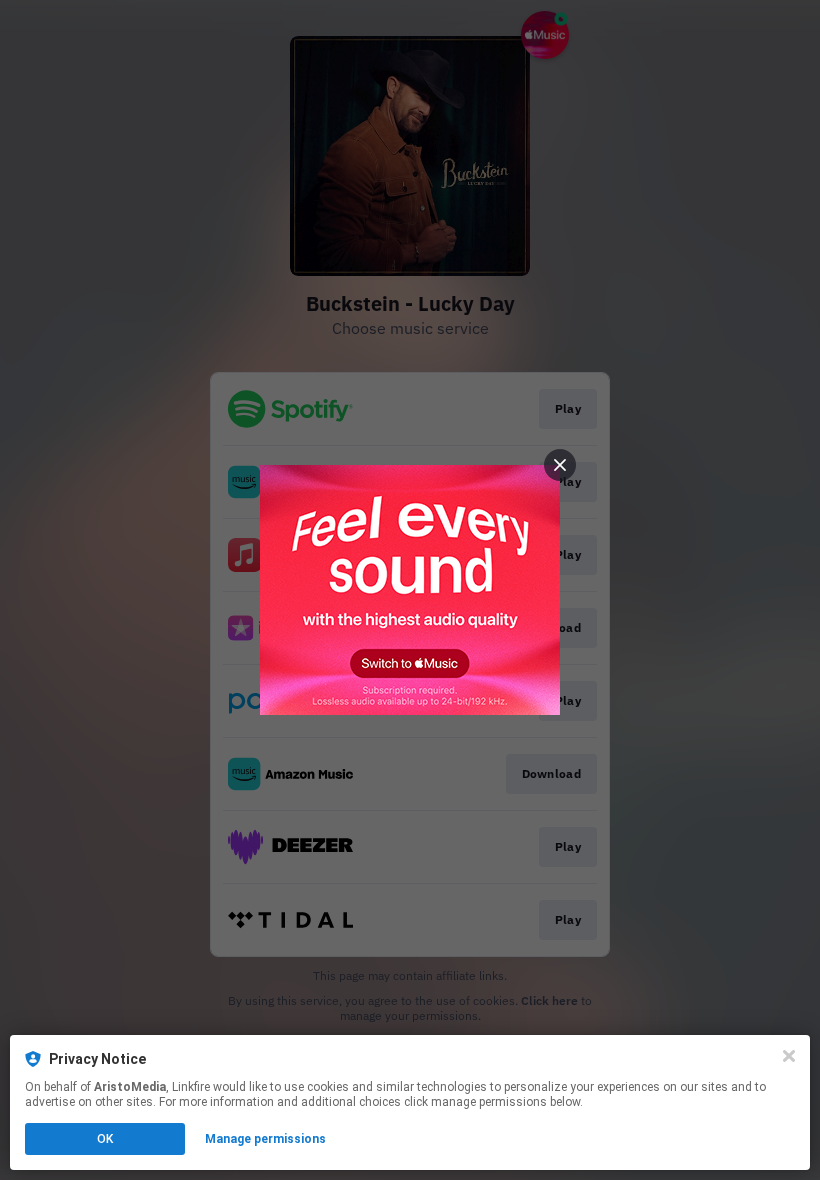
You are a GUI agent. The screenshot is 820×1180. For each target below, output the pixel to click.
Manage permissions (265, 1139)
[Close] (789, 1056)
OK (105, 1139)
